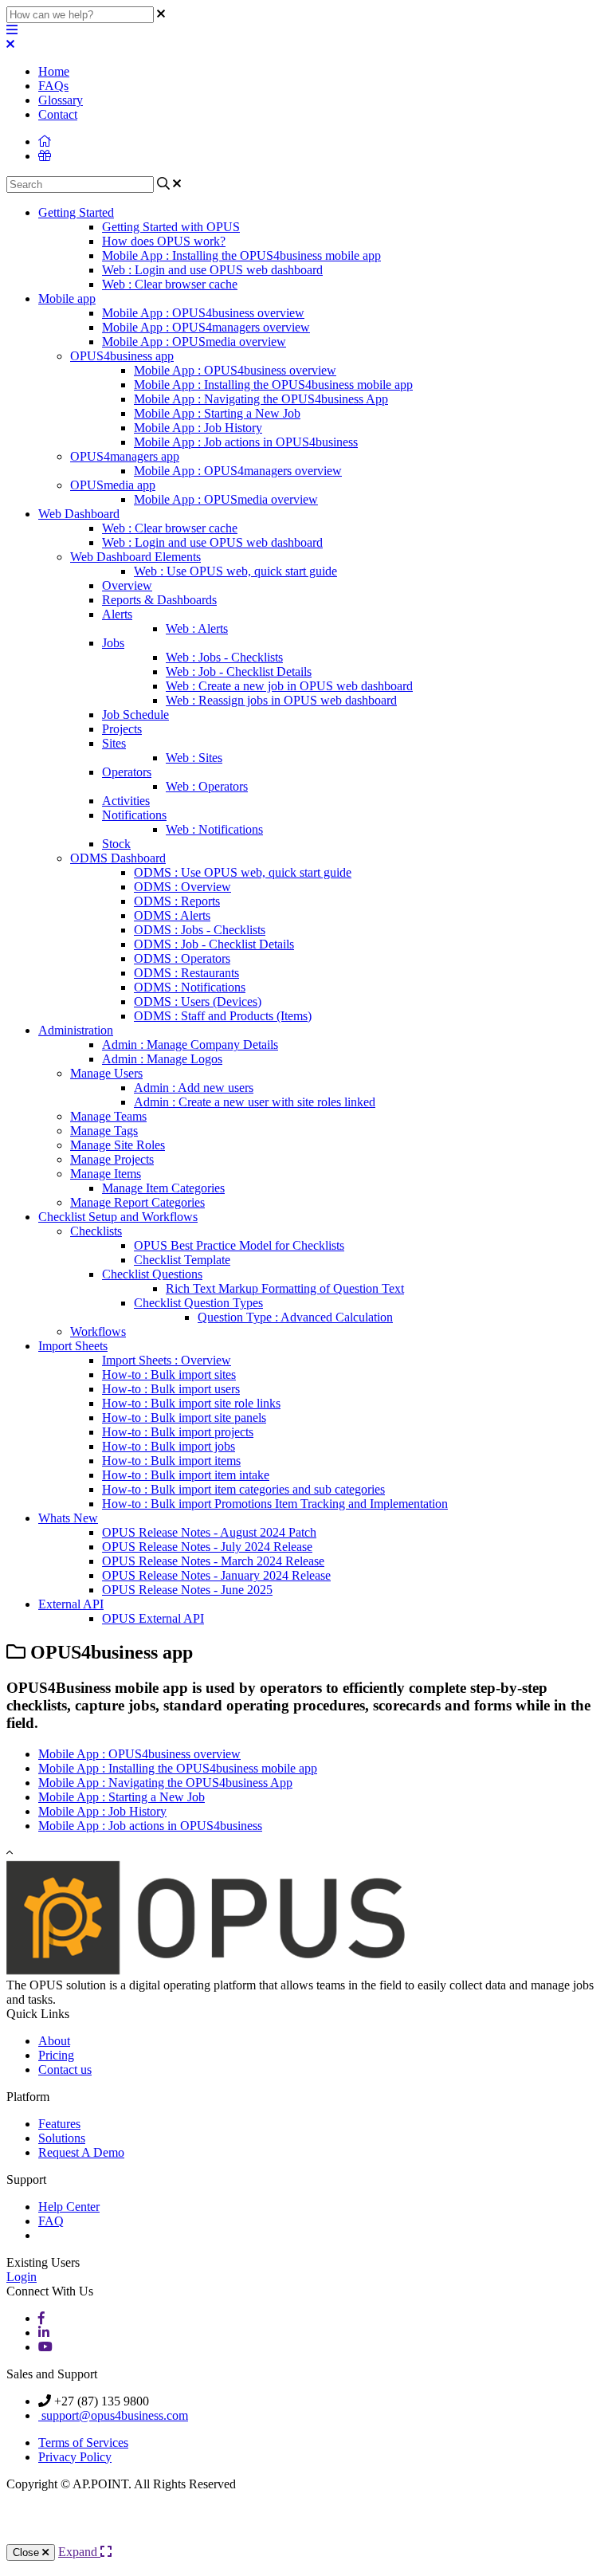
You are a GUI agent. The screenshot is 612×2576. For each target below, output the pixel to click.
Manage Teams (108, 1116)
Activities (126, 801)
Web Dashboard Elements (135, 557)
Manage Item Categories (163, 1188)
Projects (122, 729)
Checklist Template (182, 1260)
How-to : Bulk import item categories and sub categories (243, 1489)
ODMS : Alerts (172, 915)
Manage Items (106, 1174)
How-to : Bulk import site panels (184, 1418)
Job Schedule (135, 715)
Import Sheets (73, 1346)
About (54, 2041)
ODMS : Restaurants (186, 973)
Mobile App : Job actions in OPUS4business (246, 442)
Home (54, 71)
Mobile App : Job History (198, 428)
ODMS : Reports (177, 901)
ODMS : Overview (182, 887)
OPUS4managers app (125, 456)
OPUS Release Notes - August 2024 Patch (209, 1532)
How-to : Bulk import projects (178, 1432)
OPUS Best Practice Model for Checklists (239, 1245)
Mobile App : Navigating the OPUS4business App (261, 399)
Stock (116, 844)
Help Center (69, 2207)
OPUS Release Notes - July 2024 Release (207, 1547)
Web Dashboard (79, 514)
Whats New (68, 1518)
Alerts (117, 614)
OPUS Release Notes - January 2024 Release (216, 1575)
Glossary (61, 100)
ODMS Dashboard (118, 858)
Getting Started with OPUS (171, 227)
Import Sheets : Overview (167, 1360)
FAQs (53, 86)
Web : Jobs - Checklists (224, 657)
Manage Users (106, 1073)
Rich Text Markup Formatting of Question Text (285, 1288)
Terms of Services (83, 2442)
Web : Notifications (214, 829)
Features (59, 2124)
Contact (58, 114)
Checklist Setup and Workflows (118, 1217)
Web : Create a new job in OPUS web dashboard (289, 686)
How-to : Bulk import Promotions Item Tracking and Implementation (275, 1504)
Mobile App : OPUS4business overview (203, 313)
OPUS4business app (122, 356)
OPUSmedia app (113, 485)
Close (27, 2552)
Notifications (134, 815)
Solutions (62, 2138)
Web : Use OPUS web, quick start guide (235, 571)
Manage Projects (112, 1159)
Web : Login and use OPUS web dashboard (212, 270)
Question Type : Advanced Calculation (295, 1317)
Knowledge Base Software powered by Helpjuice (306, 2525)
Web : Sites (194, 758)
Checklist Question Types (198, 1303)
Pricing (56, 2055)
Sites (114, 743)
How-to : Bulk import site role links (191, 1403)
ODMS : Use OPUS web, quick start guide (243, 872)
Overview (127, 585)
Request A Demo (81, 2152)
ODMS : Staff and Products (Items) (223, 1016)
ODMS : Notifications (190, 987)
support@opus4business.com (113, 2415)
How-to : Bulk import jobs (169, 1446)
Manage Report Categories (137, 1202)
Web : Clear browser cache (170, 284)
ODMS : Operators (182, 958)
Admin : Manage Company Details (190, 1045)
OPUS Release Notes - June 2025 (187, 1590)
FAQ (51, 2221)
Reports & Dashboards (159, 600)
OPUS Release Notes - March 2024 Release (213, 1561)
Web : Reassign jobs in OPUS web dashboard (281, 700)
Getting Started (76, 212)
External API (71, 1604)
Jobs (113, 643)
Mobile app (67, 298)
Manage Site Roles (118, 1145)
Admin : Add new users (194, 1088)
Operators (127, 772)
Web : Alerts (197, 628)
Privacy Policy (75, 2457)
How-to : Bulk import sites (169, 1374)
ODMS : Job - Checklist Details (214, 944)
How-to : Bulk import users (171, 1389)
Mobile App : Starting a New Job (217, 413)
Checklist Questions (152, 1274)
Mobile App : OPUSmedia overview (194, 342)
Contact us (65, 2069)
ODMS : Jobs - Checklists (200, 930)
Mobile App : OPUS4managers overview (206, 327)
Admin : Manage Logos (162, 1059)
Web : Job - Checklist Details (239, 671)
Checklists (96, 1231)
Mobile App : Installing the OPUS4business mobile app (241, 255)
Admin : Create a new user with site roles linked (255, 1102)
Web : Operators (207, 786)
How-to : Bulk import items (171, 1461)
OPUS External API (153, 1618)
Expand (79, 2552)
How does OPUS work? (164, 241)
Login (22, 2277)
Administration (76, 1030)
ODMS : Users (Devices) (198, 1001)
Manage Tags (104, 1131)
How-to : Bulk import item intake (186, 1475)
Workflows (98, 1331)
